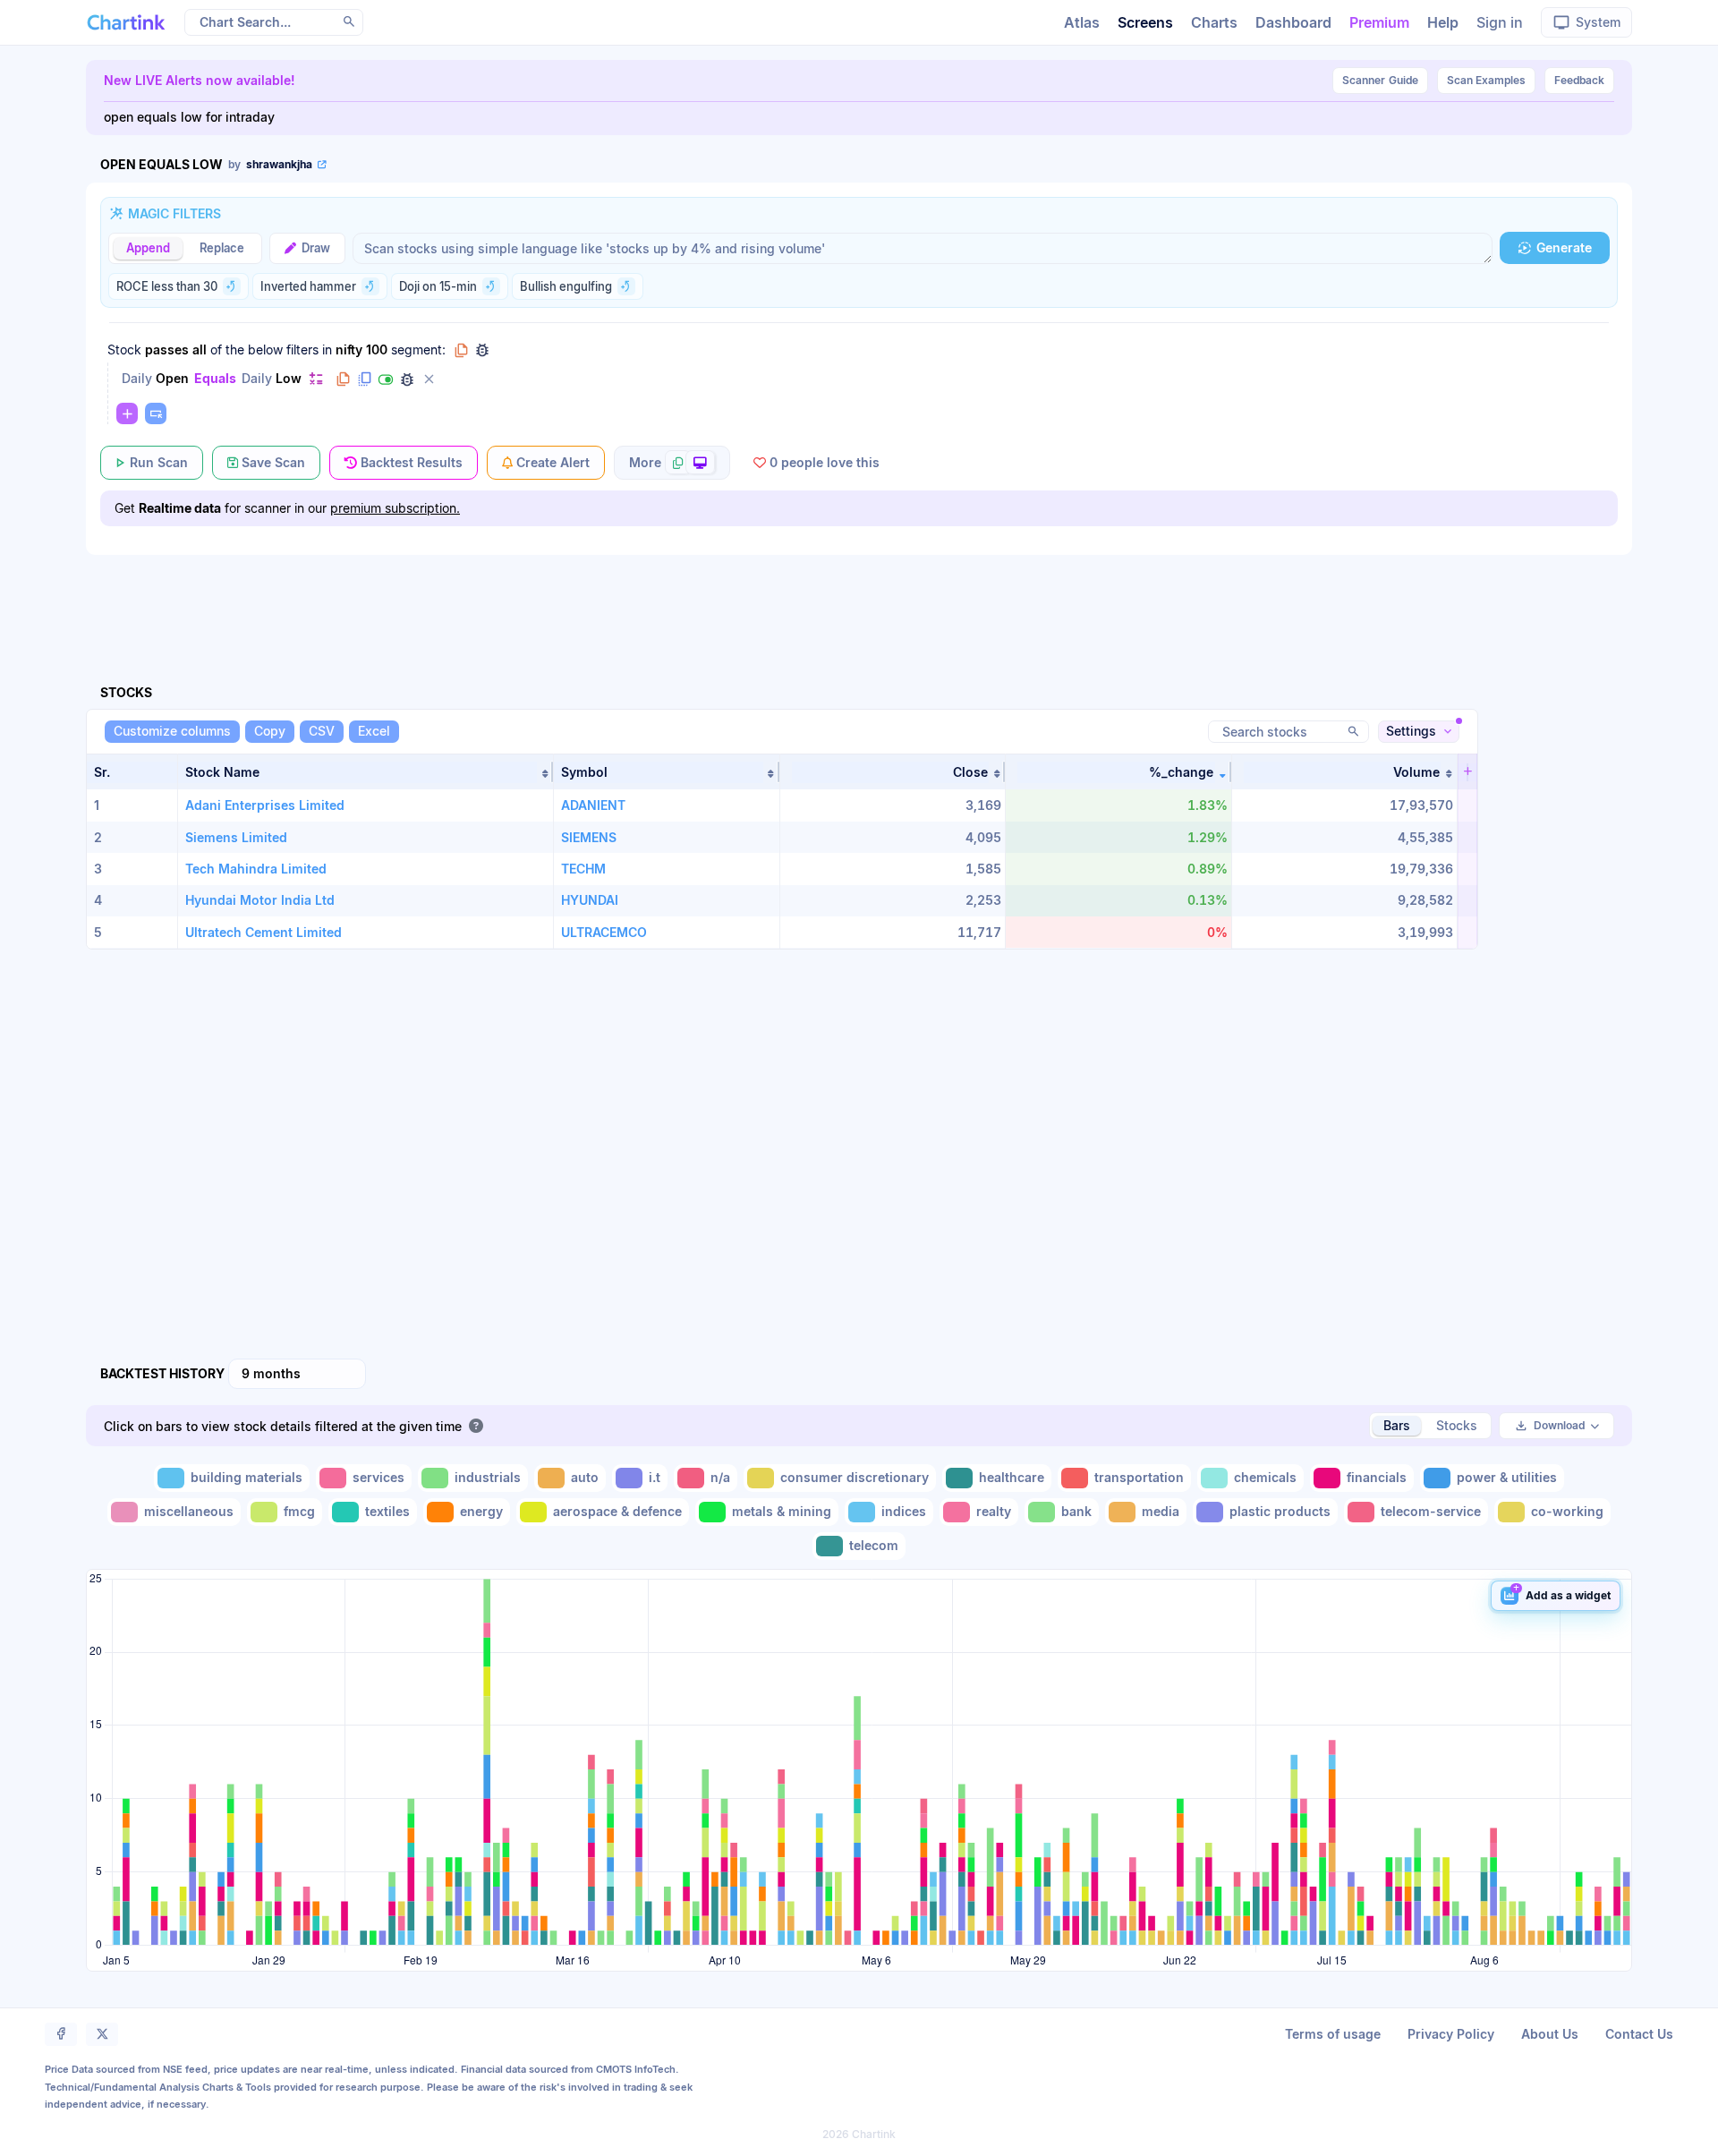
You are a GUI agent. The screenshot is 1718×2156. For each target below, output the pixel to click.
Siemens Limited (236, 837)
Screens (1145, 22)
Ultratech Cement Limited (264, 932)
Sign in (1500, 22)
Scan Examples (1486, 80)
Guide (1380, 80)
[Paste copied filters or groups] (156, 413)
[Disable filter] (386, 379)
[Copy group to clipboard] (461, 350)
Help (1443, 22)
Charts (1214, 22)
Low (289, 378)
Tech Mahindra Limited (256, 869)
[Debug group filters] (482, 350)
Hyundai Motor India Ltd (260, 900)
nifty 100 (361, 349)
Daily (137, 378)
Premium (1379, 22)
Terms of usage (1333, 2034)
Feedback (1579, 80)
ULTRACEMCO (604, 932)
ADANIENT (593, 805)
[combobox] (297, 1374)
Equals (215, 378)
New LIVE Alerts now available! (200, 80)
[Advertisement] (859, 599)
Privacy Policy (1451, 2034)
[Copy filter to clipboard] (343, 379)
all (200, 349)
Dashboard (1293, 22)
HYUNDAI (590, 900)
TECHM (583, 869)
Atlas (1082, 22)
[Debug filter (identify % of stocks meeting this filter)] (407, 379)
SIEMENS (589, 837)
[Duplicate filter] (364, 379)
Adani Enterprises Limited (265, 805)
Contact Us (1639, 2034)
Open (172, 378)
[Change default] (316, 378)
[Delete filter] (429, 379)
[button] (366, 772)
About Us (1550, 2034)
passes (167, 349)
